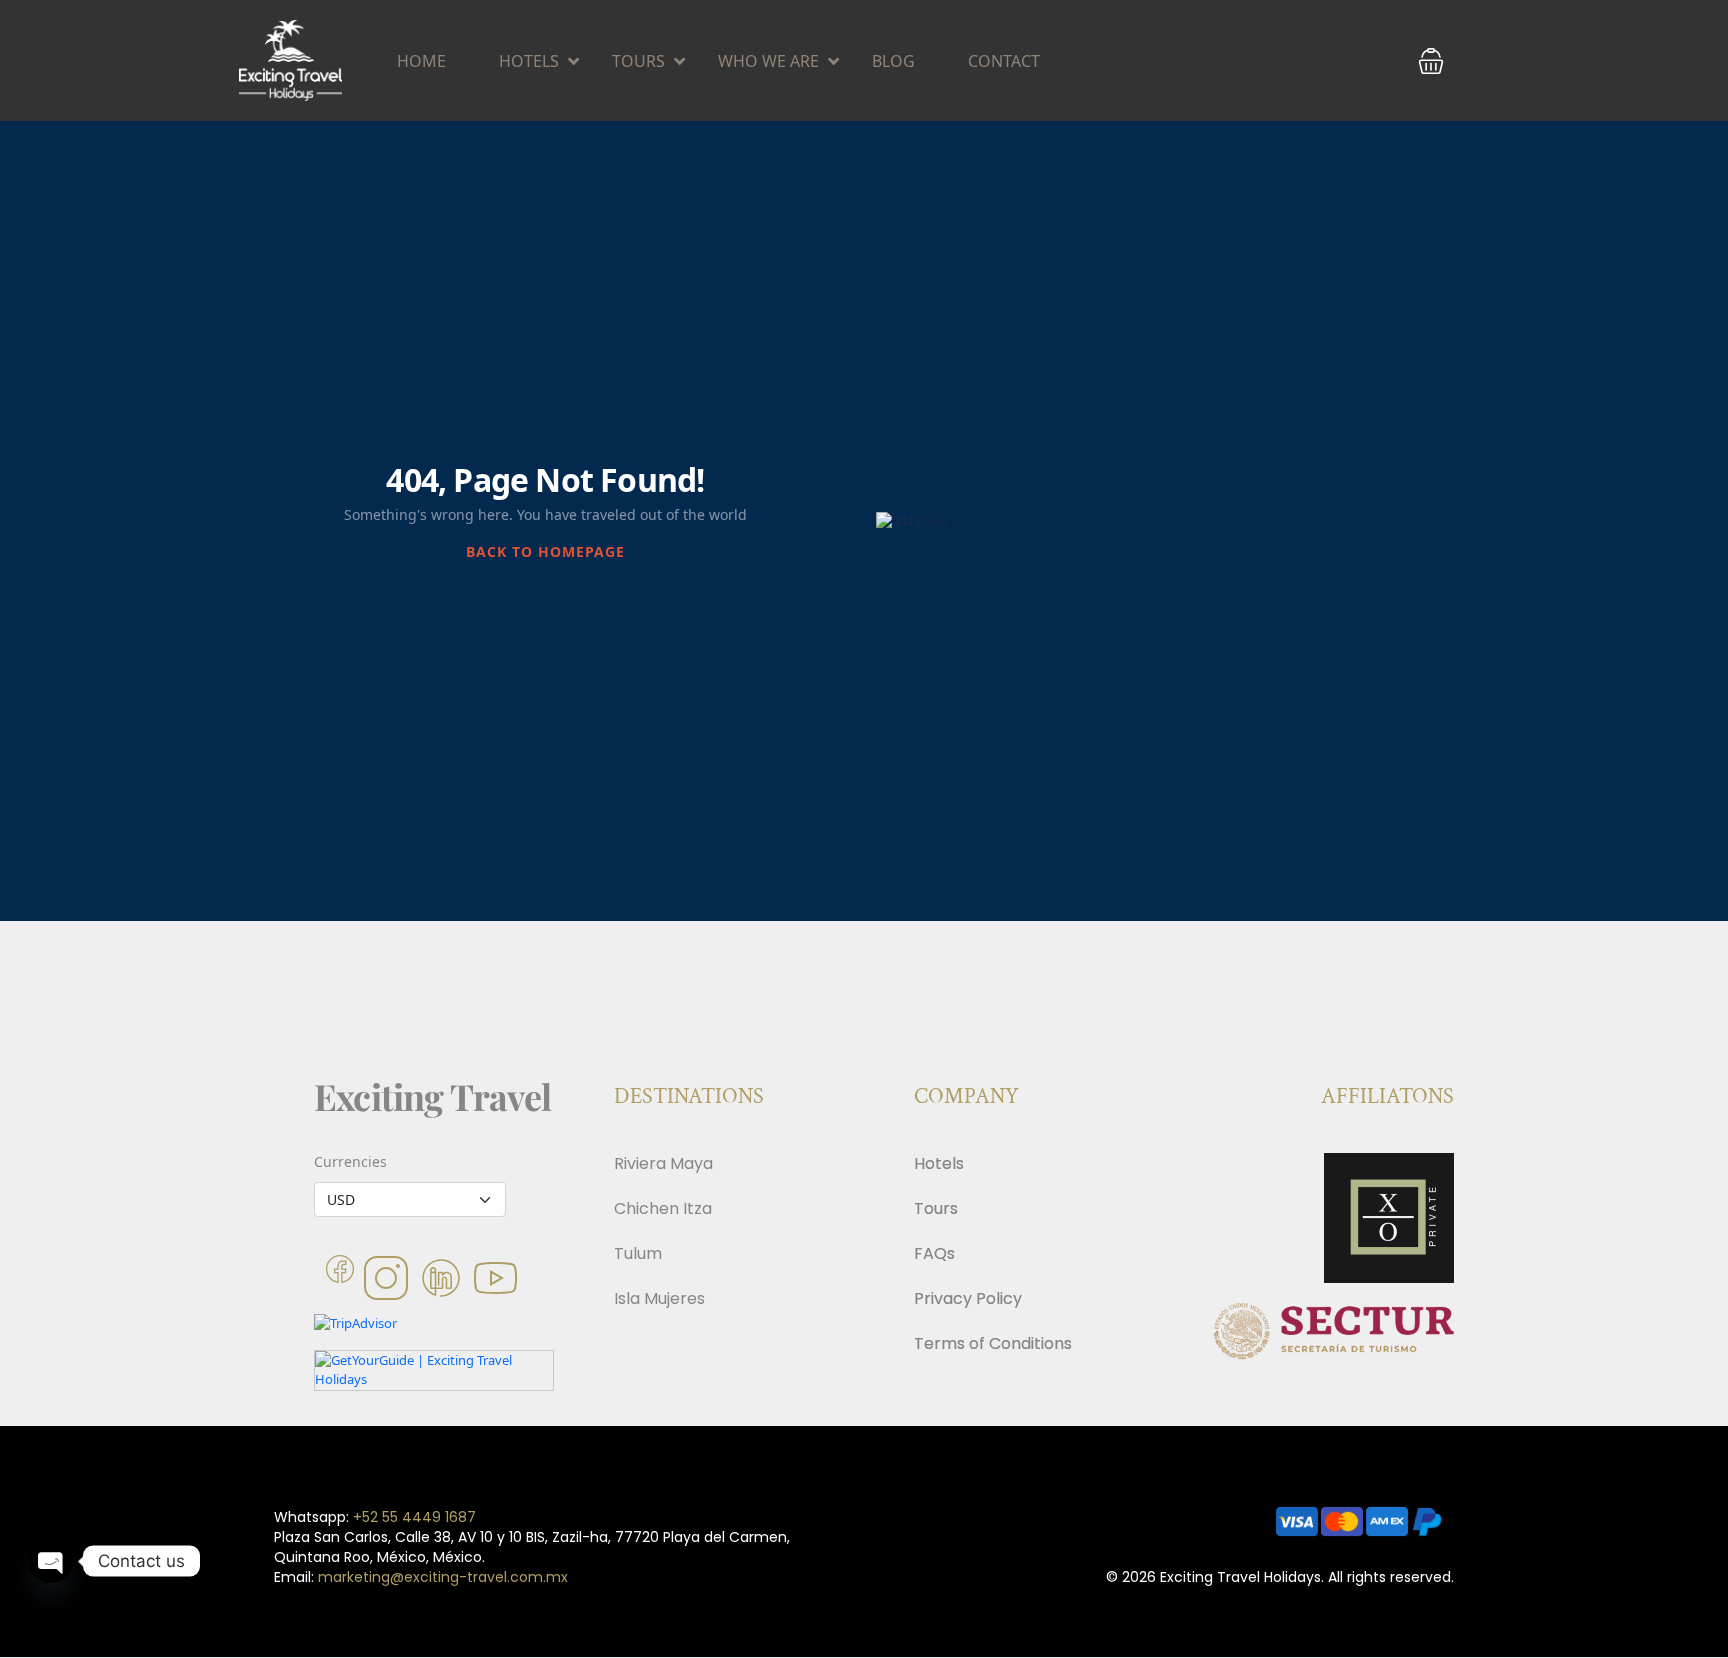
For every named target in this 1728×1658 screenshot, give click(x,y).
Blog (893, 61)
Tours (638, 61)
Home (421, 61)
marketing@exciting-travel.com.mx (443, 1577)
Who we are (768, 61)
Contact (1004, 61)
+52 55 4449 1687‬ (414, 1517)
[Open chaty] (51, 1561)
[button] (1431, 61)
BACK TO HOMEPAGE (545, 551)
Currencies (350, 1161)
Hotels (529, 61)
